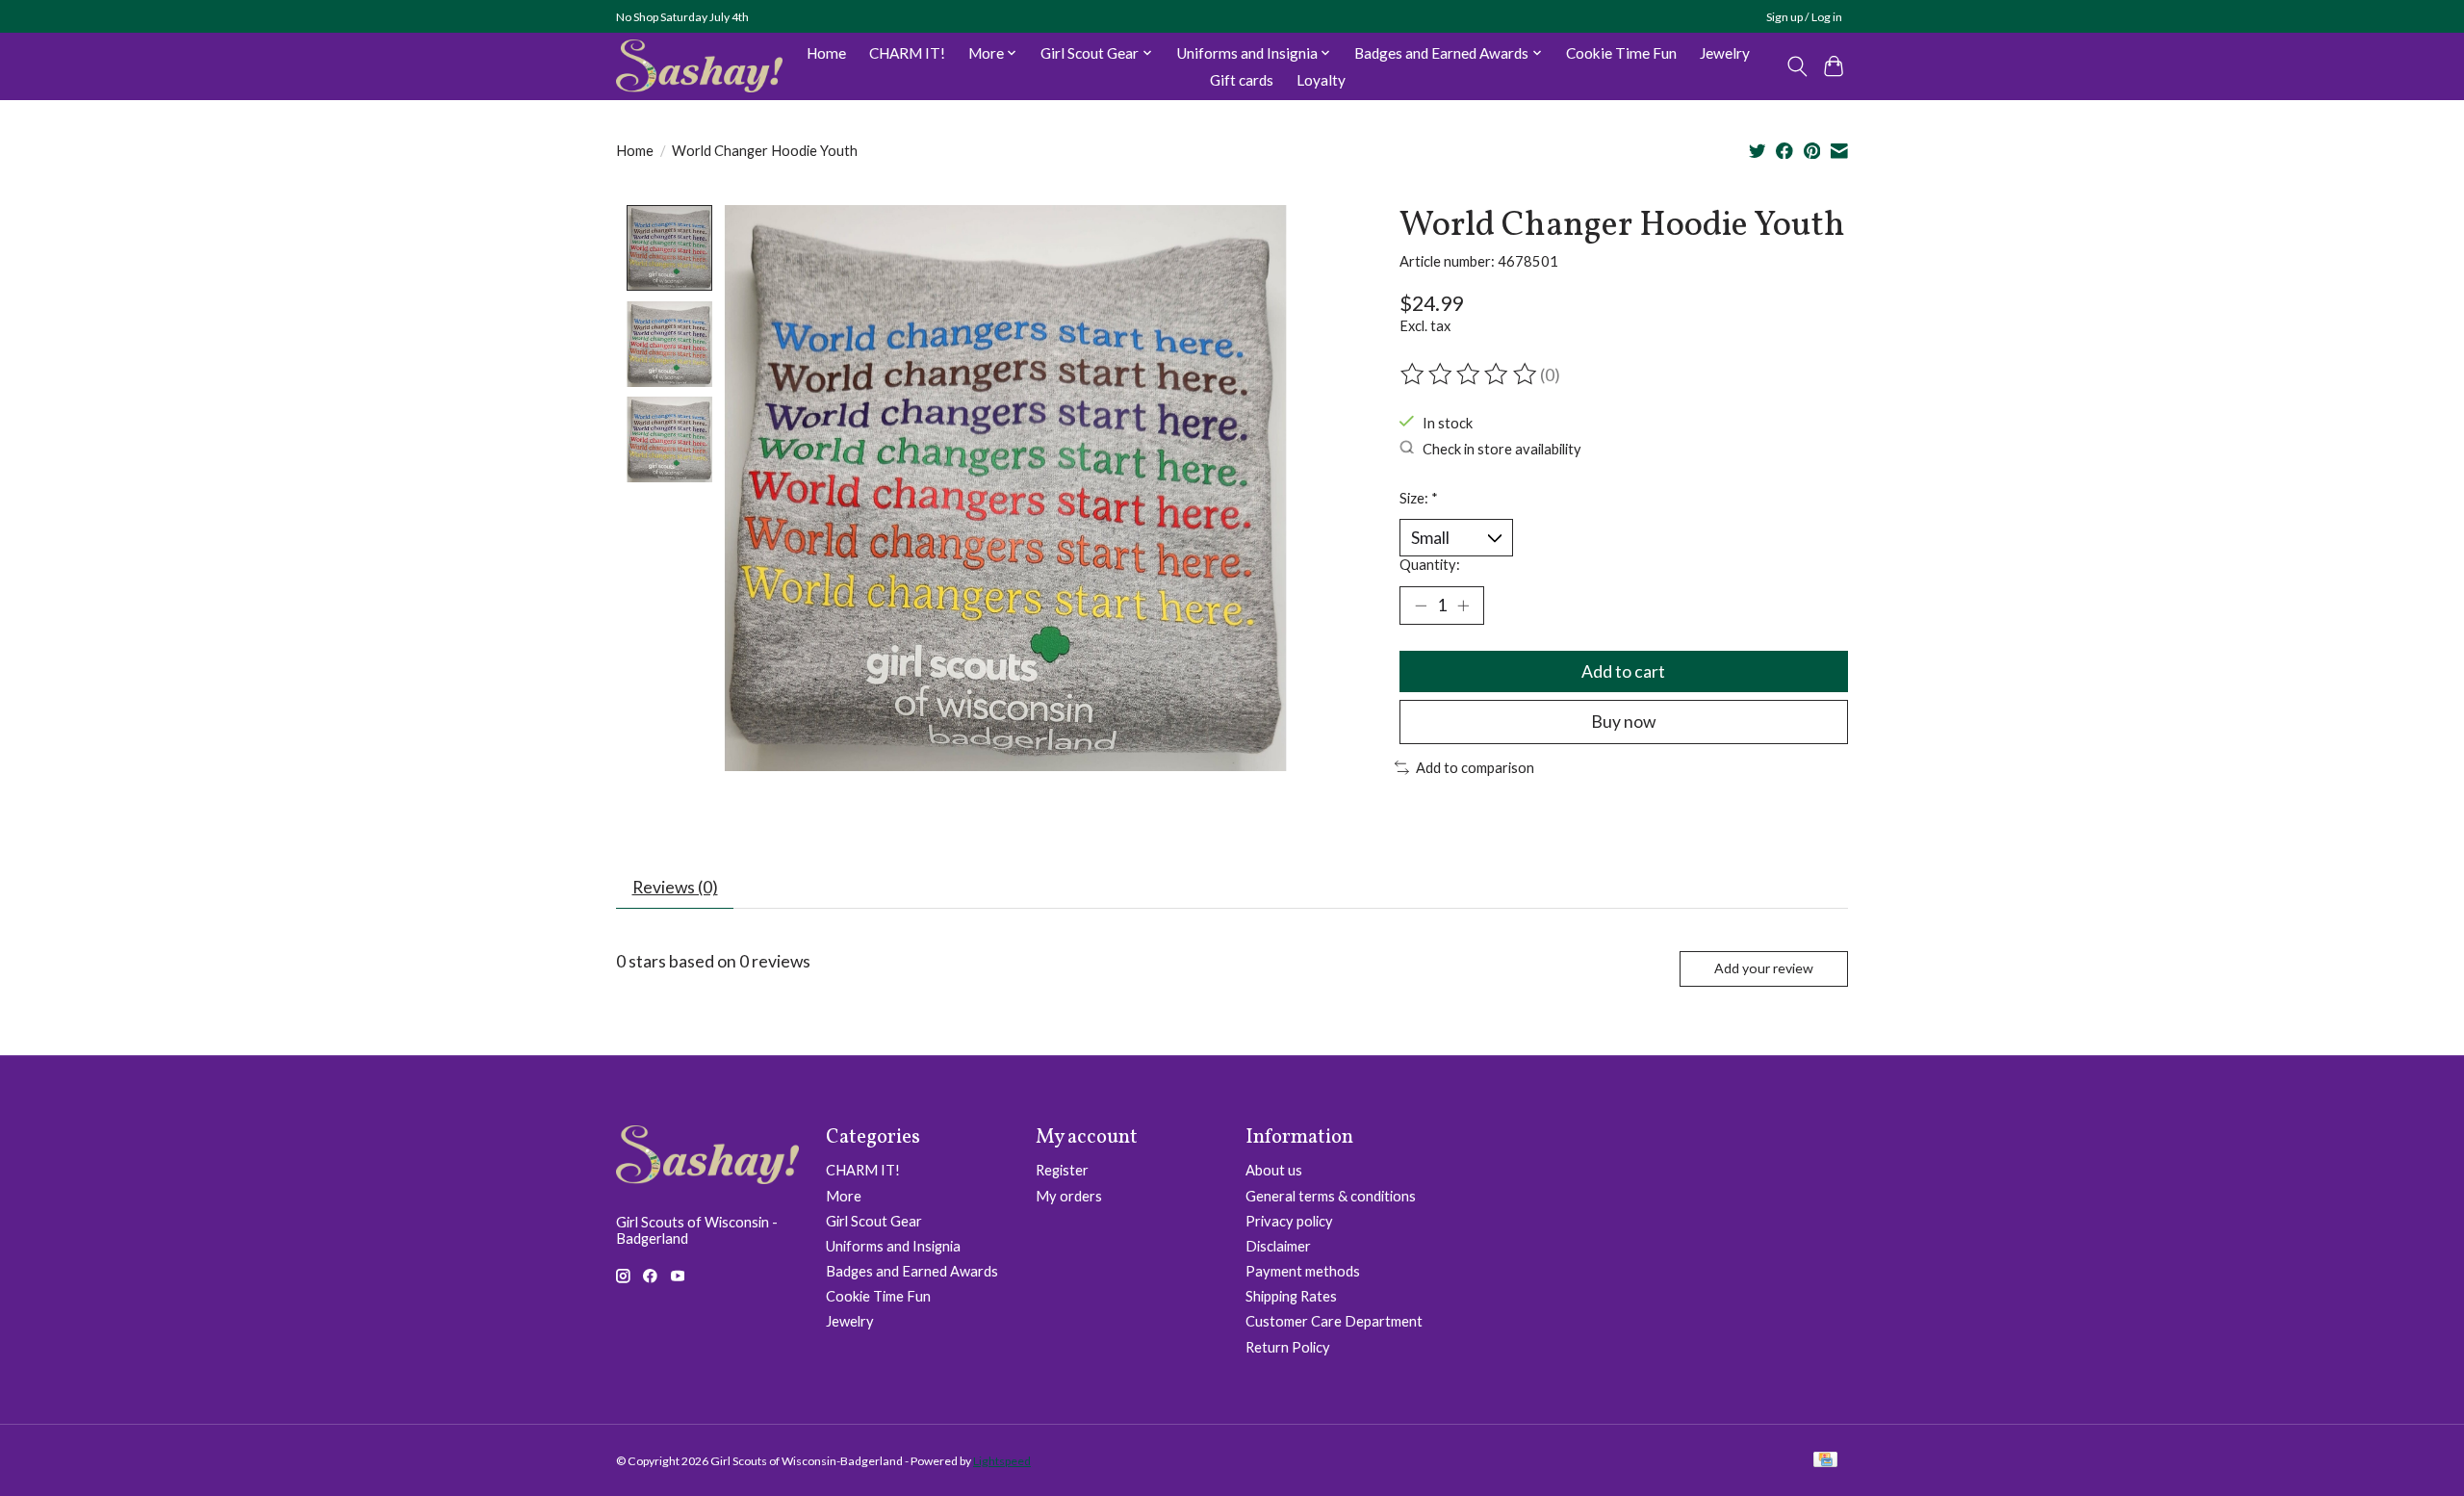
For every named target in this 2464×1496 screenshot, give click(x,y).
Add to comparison (1475, 768)
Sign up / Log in (1804, 17)
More (844, 1196)
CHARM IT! (907, 53)
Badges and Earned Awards (912, 1271)
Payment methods (1303, 1271)
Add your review (1764, 968)
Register (1062, 1170)
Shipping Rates (1291, 1296)
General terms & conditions (1331, 1196)
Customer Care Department (1334, 1321)
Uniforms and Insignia (893, 1246)
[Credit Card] (1825, 1461)
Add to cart (1623, 671)
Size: (1419, 498)
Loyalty (1321, 80)
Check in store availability (1502, 448)
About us (1274, 1170)
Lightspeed (1002, 1461)
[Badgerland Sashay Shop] (699, 66)
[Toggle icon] (1797, 66)
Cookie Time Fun (1621, 53)
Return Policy (1288, 1347)
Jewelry (1725, 53)
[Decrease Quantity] (1421, 606)
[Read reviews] (1470, 374)
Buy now (1623, 722)
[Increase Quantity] (1463, 606)
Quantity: (1430, 565)
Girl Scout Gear (874, 1221)
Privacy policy (1289, 1221)
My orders (1069, 1196)
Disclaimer (1278, 1246)
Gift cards (1242, 80)
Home (826, 53)
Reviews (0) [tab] (675, 887)
